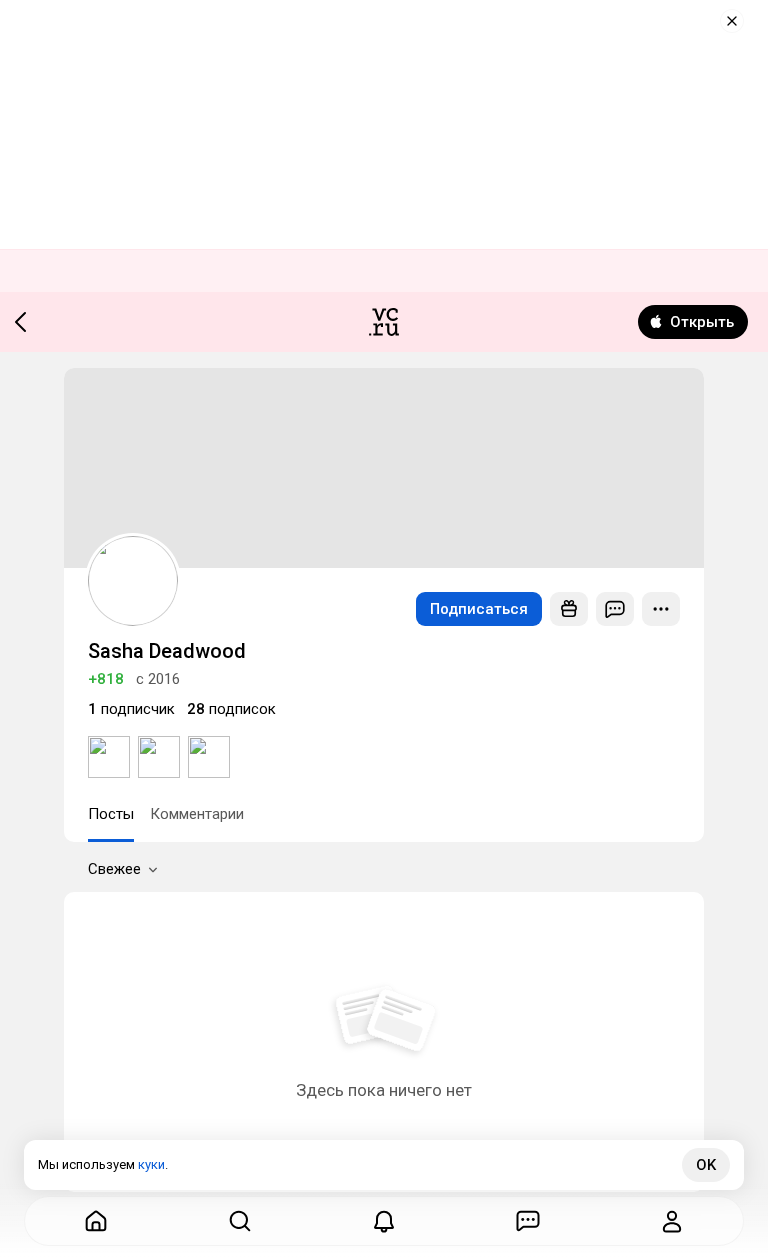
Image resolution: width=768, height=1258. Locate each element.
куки (151, 1164)
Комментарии (197, 814)
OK (706, 1165)
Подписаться (479, 609)
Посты (111, 814)
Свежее (114, 869)
